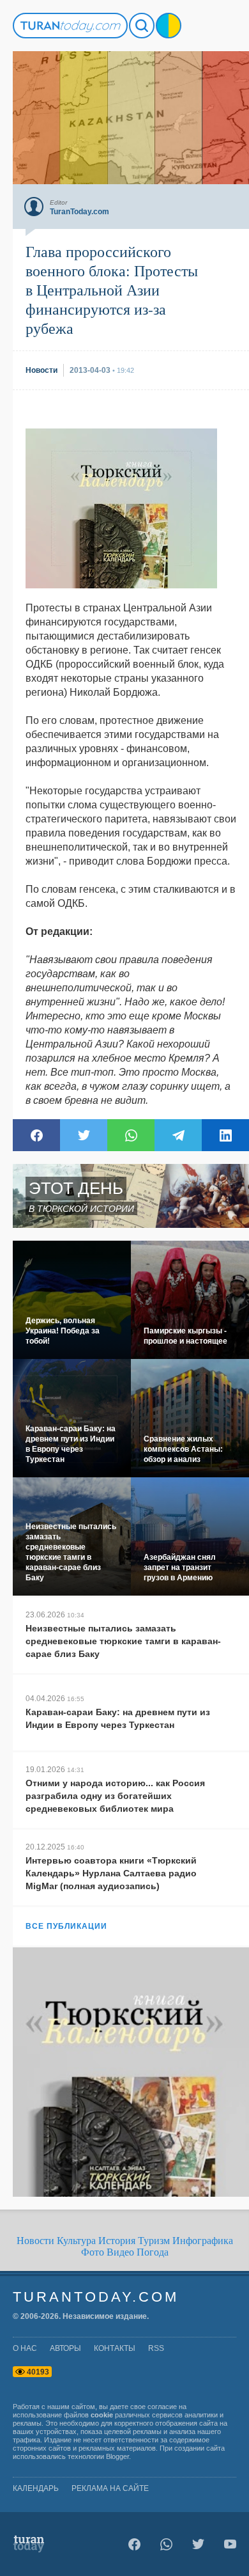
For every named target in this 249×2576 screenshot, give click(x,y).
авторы (65, 2348)
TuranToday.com (96, 2297)
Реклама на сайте (110, 2488)
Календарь (36, 2488)
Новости (35, 2241)
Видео (120, 2252)
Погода (153, 2252)
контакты (115, 2348)
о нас (25, 2348)
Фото (93, 2252)
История (117, 2241)
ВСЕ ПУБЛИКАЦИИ (66, 1926)
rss (156, 2348)
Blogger (117, 2456)
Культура (76, 2241)
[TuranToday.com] (70, 26)
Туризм (154, 2241)
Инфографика (203, 2241)
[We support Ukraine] (169, 26)
